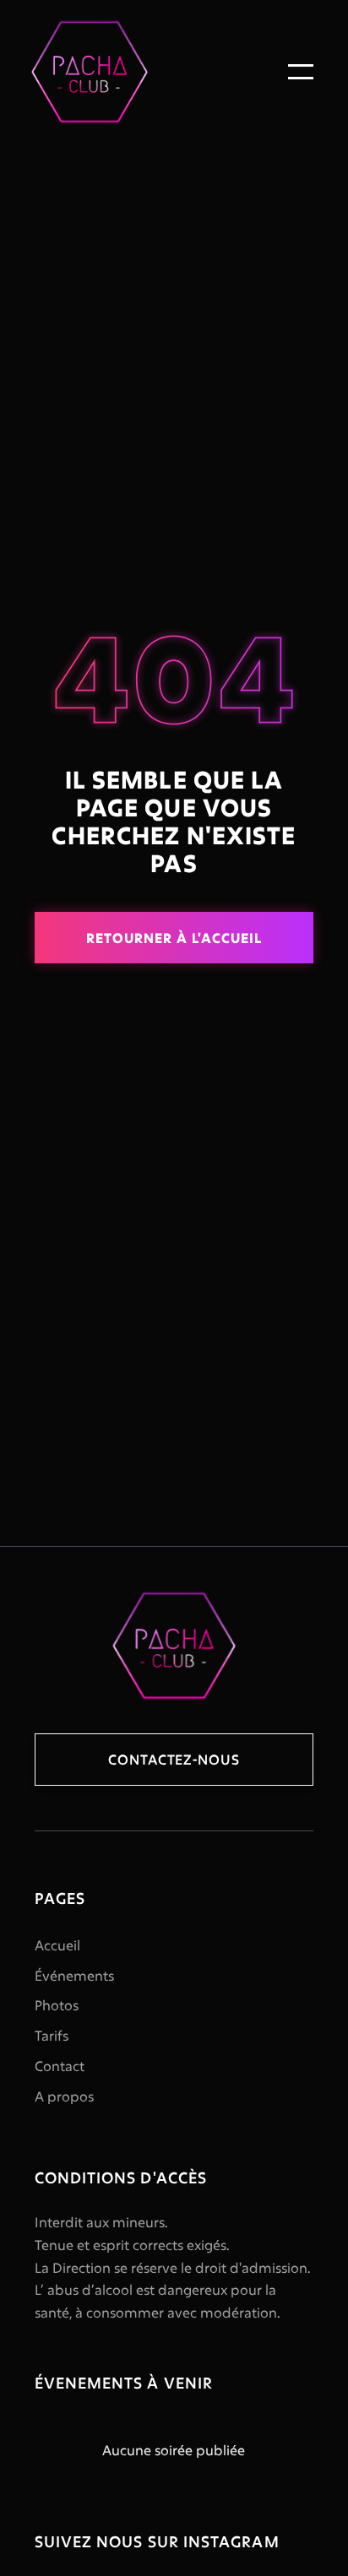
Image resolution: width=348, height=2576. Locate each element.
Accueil (57, 1945)
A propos (64, 2096)
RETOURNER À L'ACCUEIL (174, 938)
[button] (301, 72)
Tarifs (52, 2035)
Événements (74, 1975)
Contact (60, 2066)
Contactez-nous (174, 1759)
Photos (57, 2005)
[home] (94, 72)
